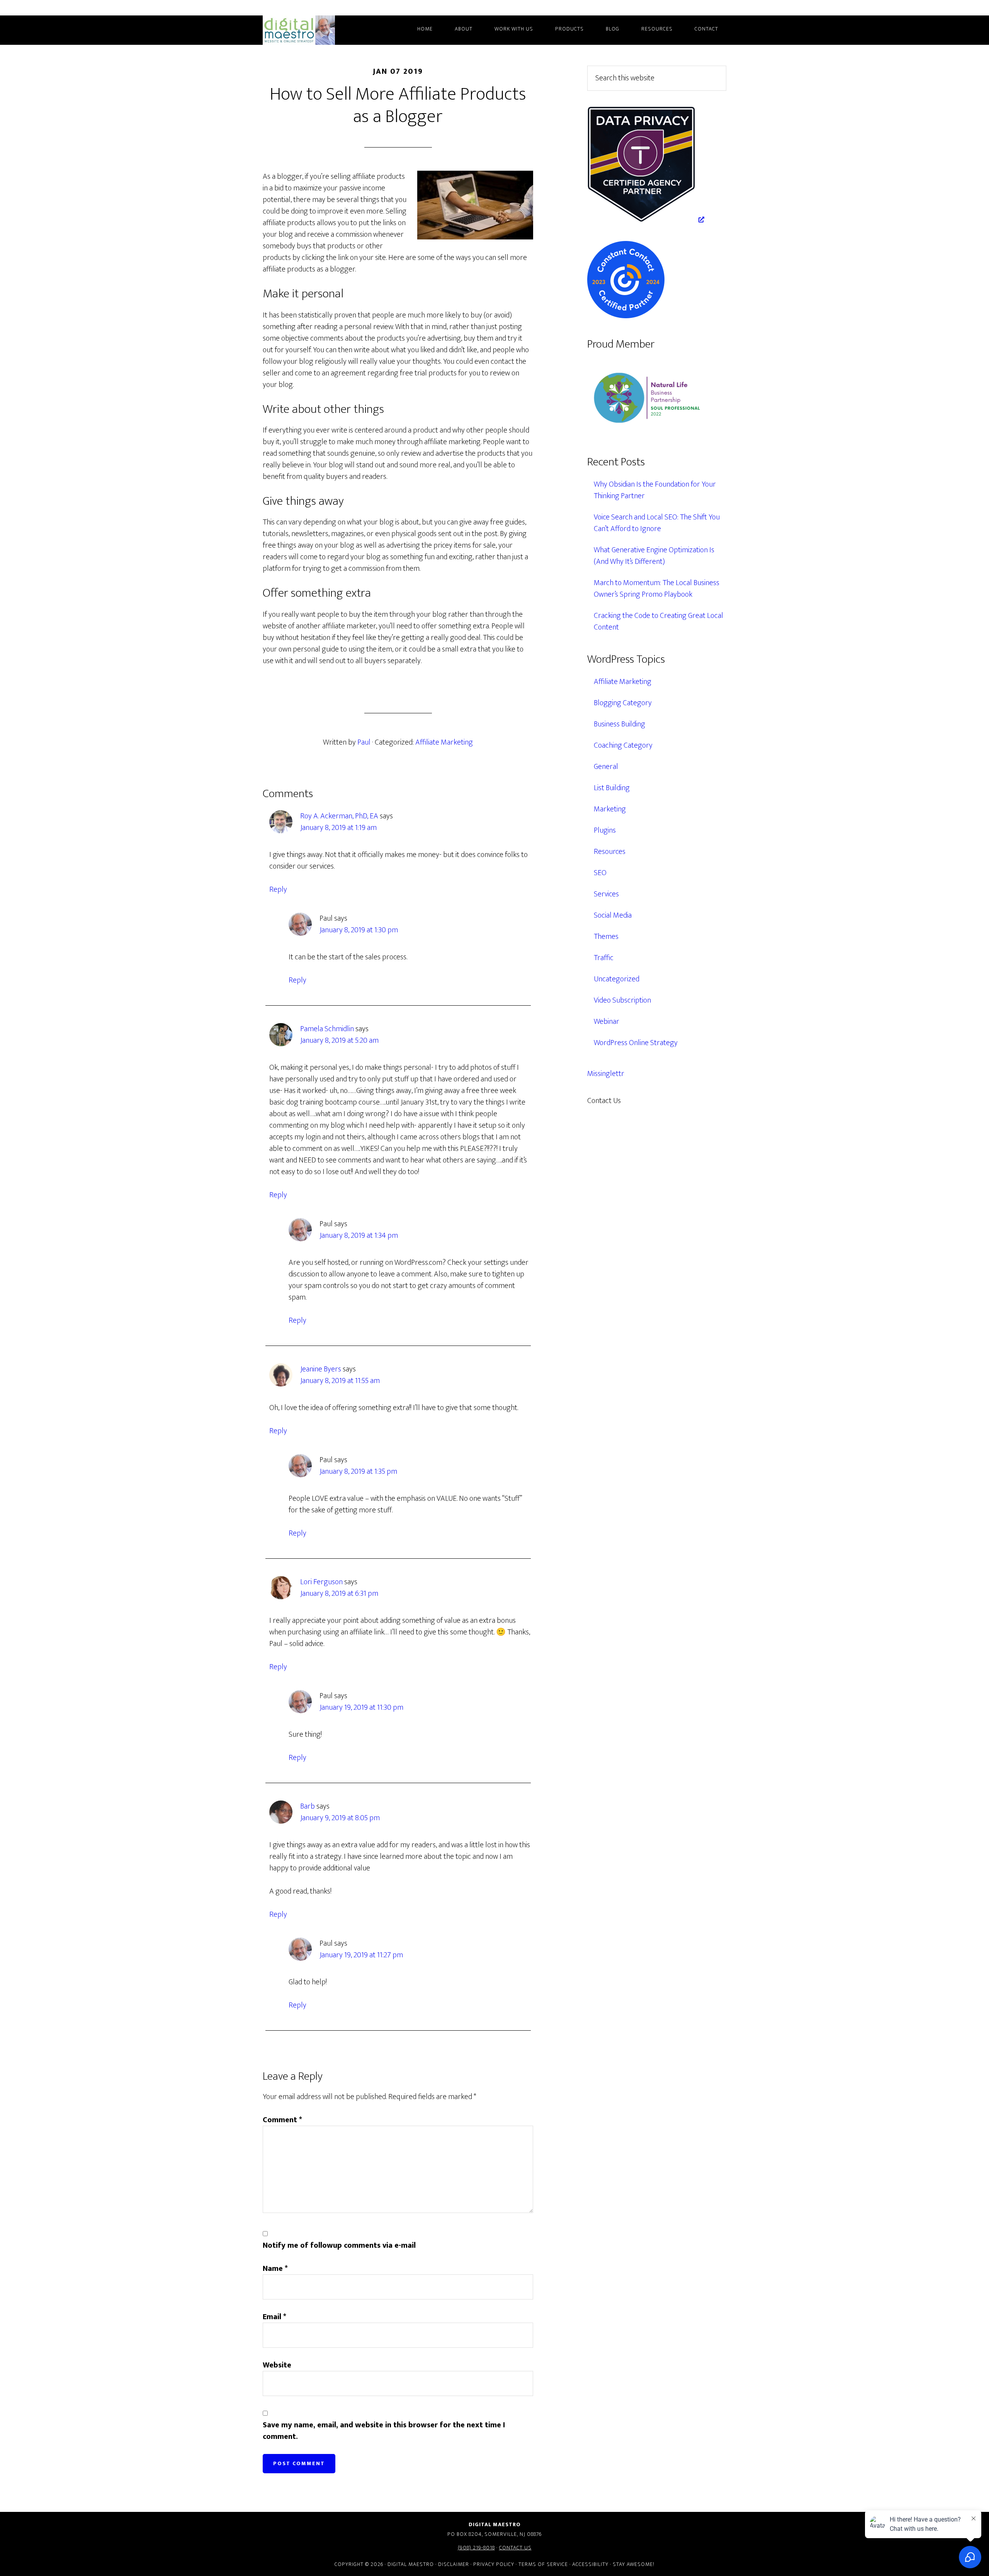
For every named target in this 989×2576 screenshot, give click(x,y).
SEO (600, 873)
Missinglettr (606, 1074)
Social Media (613, 915)
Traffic (604, 958)
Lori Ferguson (321, 1582)
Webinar (607, 1022)
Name (275, 2269)
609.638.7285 (654, 1101)
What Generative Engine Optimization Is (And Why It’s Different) (654, 556)
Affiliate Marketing (444, 742)
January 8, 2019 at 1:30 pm (359, 930)
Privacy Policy (494, 2564)
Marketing (610, 809)
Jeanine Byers (321, 1369)
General (606, 767)
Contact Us (515, 2548)
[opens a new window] (646, 220)
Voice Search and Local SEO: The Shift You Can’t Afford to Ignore (657, 523)
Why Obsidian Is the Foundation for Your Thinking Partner (655, 490)
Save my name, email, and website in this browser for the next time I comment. (384, 2431)
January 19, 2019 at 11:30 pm (361, 1707)
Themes (606, 937)
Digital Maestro (309, 30)
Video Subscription (622, 1000)
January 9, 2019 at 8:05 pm (340, 1818)
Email (274, 2317)
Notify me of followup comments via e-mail (339, 2245)
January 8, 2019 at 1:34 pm (359, 1235)
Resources (610, 852)
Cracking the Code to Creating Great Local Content (658, 621)
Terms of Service (543, 2564)
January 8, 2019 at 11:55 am (340, 1381)
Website (277, 2365)
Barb (308, 1806)
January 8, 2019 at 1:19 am (338, 828)
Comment (282, 2120)
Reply (278, 889)
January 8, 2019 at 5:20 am (339, 1040)
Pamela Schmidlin (327, 1029)
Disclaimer (454, 2564)
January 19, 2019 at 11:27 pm (361, 1955)
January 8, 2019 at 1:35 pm (358, 1471)
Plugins (605, 830)
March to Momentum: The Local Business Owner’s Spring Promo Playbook (657, 589)
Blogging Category (623, 703)
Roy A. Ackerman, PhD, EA (339, 816)
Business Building (619, 724)
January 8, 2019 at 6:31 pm (339, 1593)
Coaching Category (623, 745)
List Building (612, 788)
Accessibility (590, 2564)
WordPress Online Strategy (636, 1043)
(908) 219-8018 (476, 2548)
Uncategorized (617, 979)
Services (606, 894)
